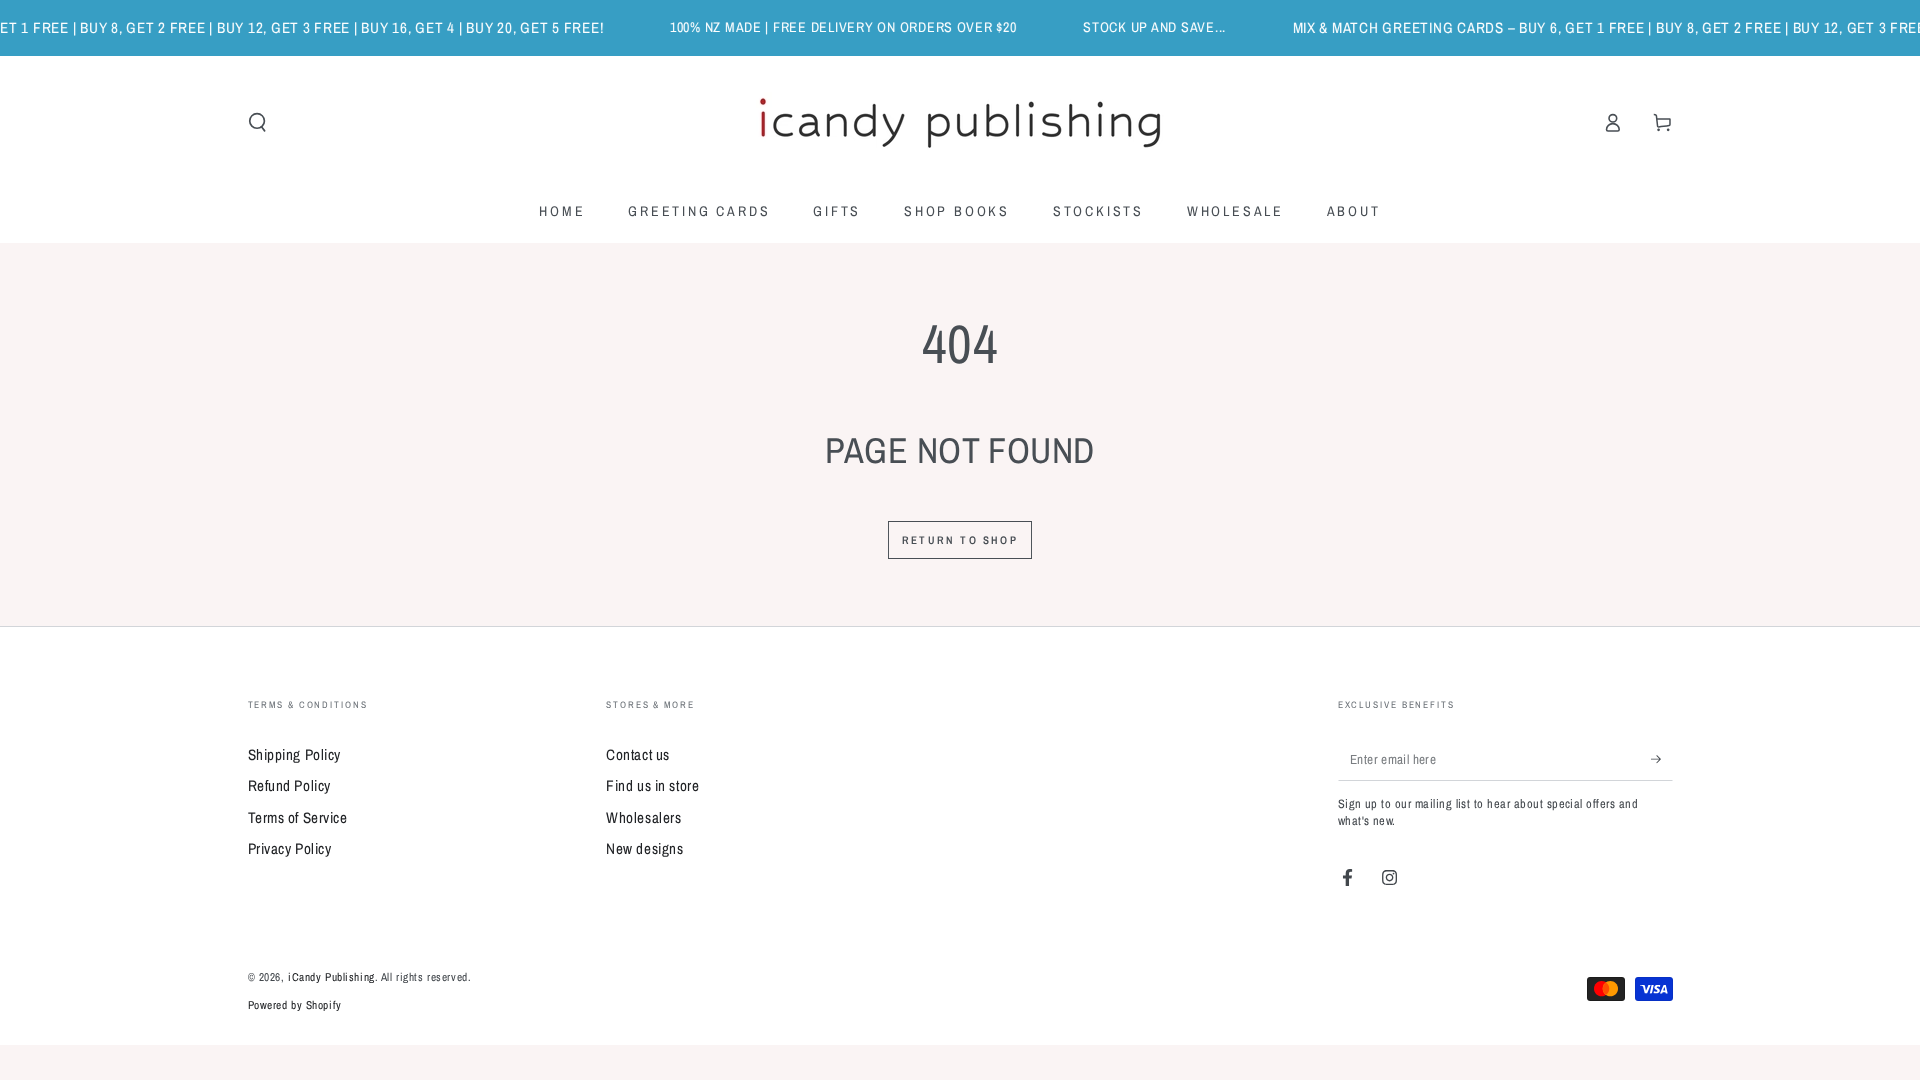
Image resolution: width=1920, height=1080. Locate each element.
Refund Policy (289, 785)
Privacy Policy (290, 848)
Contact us (638, 754)
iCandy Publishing (331, 977)
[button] (257, 123)
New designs (644, 848)
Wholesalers (643, 817)
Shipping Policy (295, 754)
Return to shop (960, 540)
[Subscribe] (1662, 759)
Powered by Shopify (295, 1005)
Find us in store (652, 785)
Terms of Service (298, 817)
